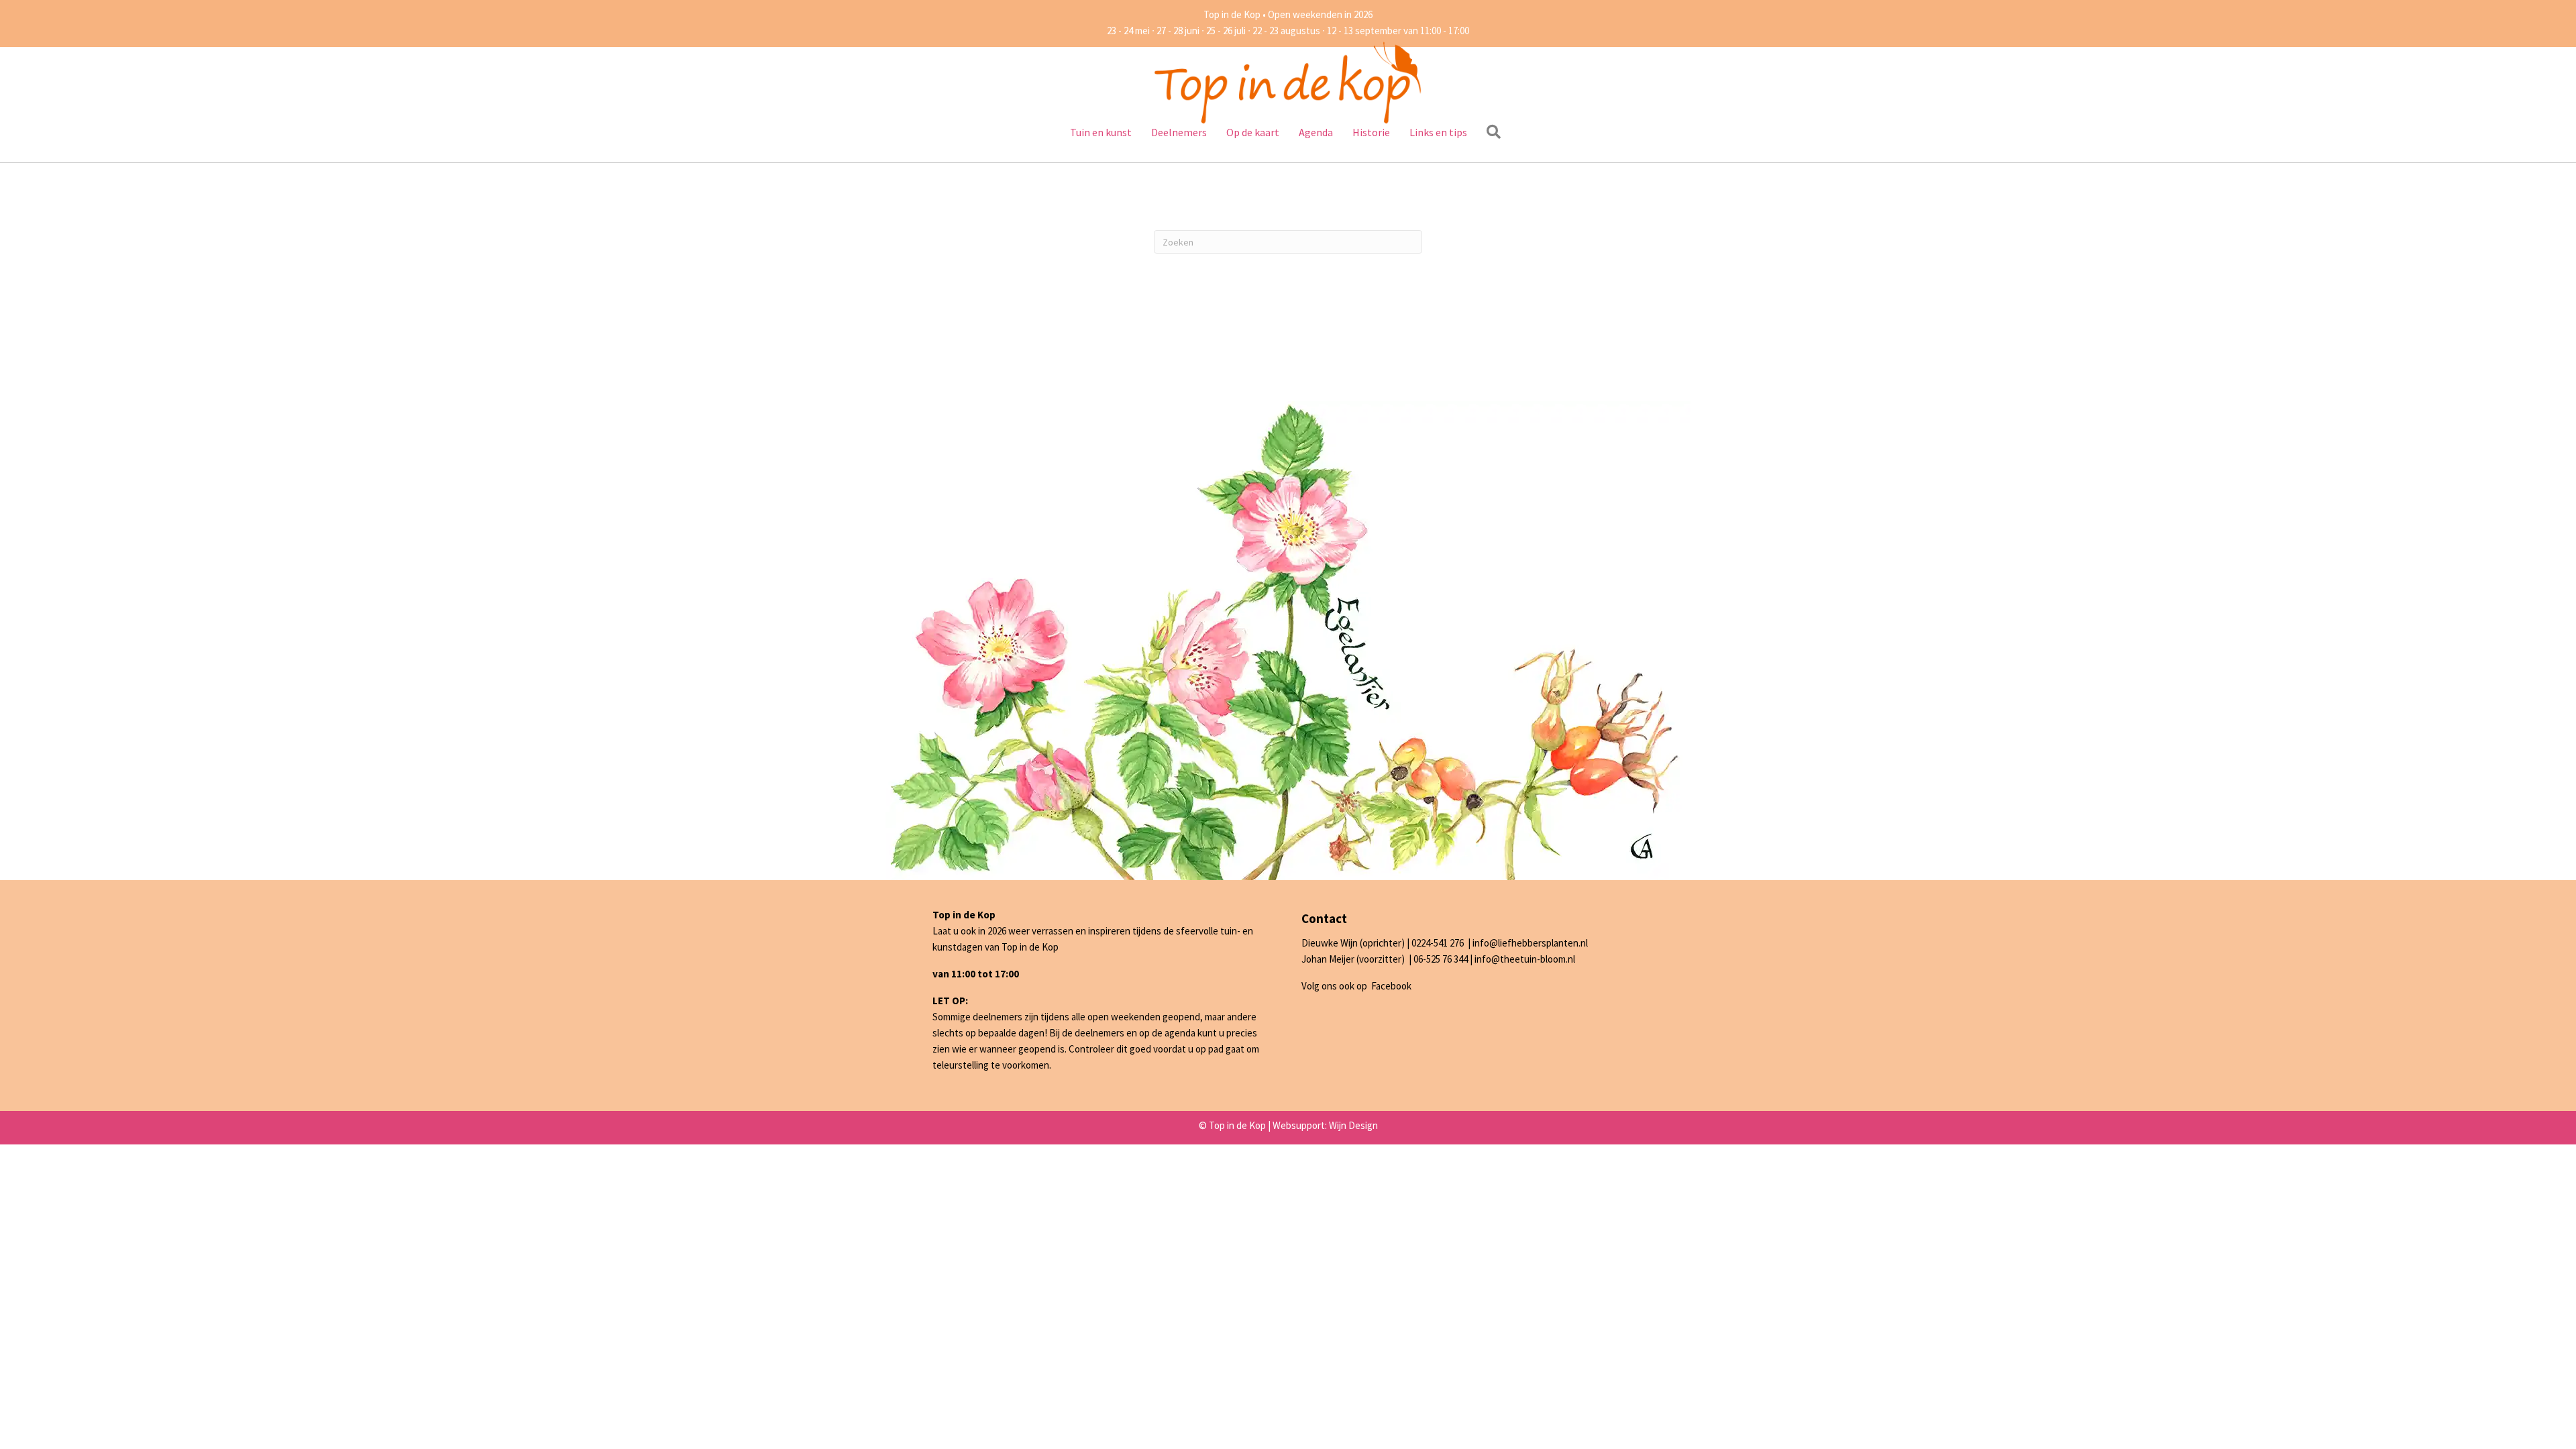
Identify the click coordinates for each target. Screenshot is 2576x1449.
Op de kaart (1253, 132)
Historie (1371, 132)
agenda (1180, 1033)
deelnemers (1099, 1033)
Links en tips (1438, 132)
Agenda (1316, 132)
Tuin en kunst (1101, 132)
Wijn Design (1353, 1125)
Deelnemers (1179, 132)
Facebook (1391, 986)
